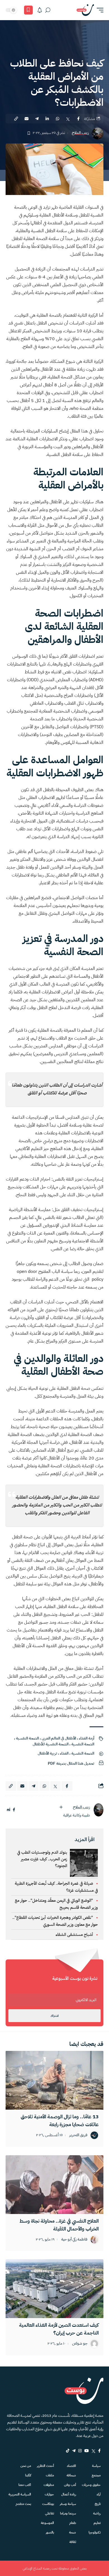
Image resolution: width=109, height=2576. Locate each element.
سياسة (96, 2466)
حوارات (49, 2494)
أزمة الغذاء (87, 1738)
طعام (73, 2523)
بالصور (50, 2532)
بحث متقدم (23, 2504)
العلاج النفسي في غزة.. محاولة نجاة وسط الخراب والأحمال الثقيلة (59, 2225)
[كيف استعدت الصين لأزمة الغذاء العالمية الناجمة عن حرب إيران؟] (54, 2289)
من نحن (26, 2466)
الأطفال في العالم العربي (59, 1738)
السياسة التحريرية (20, 2494)
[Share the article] (78, 119)
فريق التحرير (78, 2135)
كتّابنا (28, 2475)
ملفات (50, 2475)
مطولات (49, 2485)
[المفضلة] (28, 10)
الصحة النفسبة (27, 1738)
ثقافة (73, 2542)
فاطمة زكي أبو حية (74, 2240)
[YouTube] (87, 2451)
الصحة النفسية (83, 1744)
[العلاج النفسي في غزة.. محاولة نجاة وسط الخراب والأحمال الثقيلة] (54, 2185)
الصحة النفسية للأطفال (51, 1744)
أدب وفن (70, 2485)
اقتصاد (71, 2466)
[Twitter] (93, 2451)
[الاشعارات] (40, 10)
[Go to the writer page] (98, 1810)
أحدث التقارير (45, 2466)
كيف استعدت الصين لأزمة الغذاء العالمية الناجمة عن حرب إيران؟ (59, 2329)
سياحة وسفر (68, 2504)
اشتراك (54, 2016)
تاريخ (98, 2504)
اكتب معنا (25, 2485)
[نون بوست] (85, 10)
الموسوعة (47, 2523)
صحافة (71, 2475)
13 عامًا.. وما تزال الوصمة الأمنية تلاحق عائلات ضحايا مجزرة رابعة (60, 2120)
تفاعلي (49, 2513)
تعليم (97, 2523)
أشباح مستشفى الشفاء (74, 1935)
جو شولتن (80, 2344)
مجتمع (96, 2475)
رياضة (97, 2513)
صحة (73, 2532)
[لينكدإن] (9, 1810)
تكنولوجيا (95, 2532)
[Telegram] (74, 2451)
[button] (99, 10)
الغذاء (64, 1753)
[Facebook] (99, 2451)
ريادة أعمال (69, 2494)
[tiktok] (68, 2451)
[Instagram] (80, 2451)
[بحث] (48, 10)
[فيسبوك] (14, 1810)
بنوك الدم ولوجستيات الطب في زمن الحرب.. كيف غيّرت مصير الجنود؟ (42, 1859)
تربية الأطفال (47, 1753)
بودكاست (48, 2504)
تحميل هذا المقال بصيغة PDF (71, 1763)
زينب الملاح (80, 133)
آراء (99, 2494)
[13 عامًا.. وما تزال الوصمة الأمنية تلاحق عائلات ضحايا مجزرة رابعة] (54, 2080)
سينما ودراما (68, 2513)
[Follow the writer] (61, 1807)
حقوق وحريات (91, 2485)
